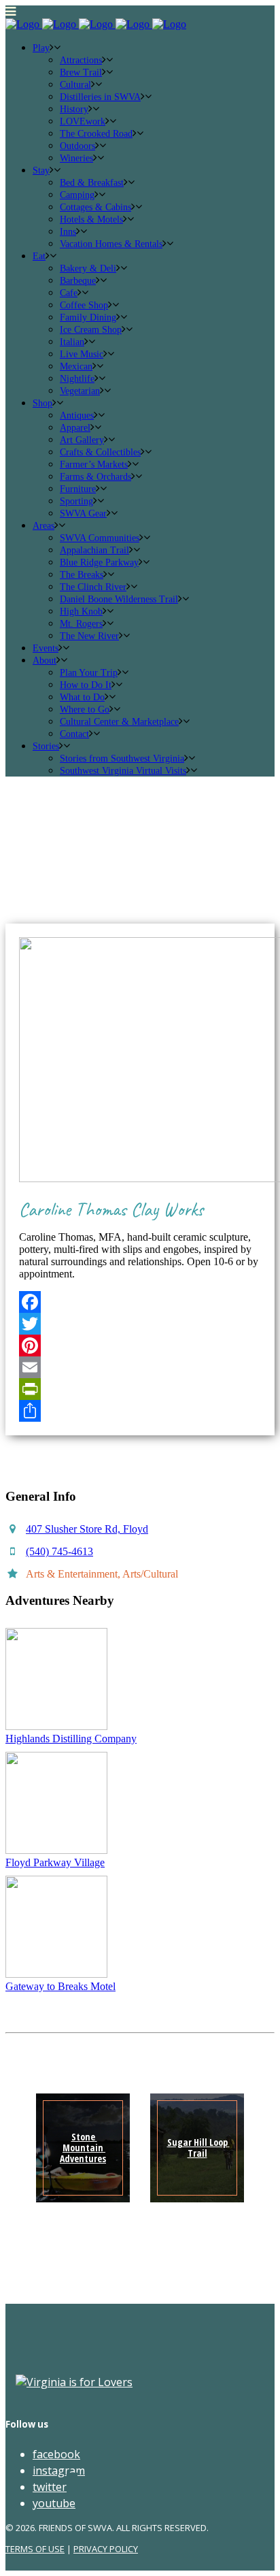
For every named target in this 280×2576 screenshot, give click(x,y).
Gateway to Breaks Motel (60, 1986)
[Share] (140, 1411)
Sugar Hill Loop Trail (198, 2148)
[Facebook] (140, 1302)
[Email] (140, 1367)
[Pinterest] (140, 1346)
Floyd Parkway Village (55, 1862)
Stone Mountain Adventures (83, 2148)
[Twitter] (140, 1324)
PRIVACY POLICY (106, 2549)
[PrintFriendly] (140, 1389)
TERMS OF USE (35, 2549)
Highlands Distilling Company (71, 1739)
